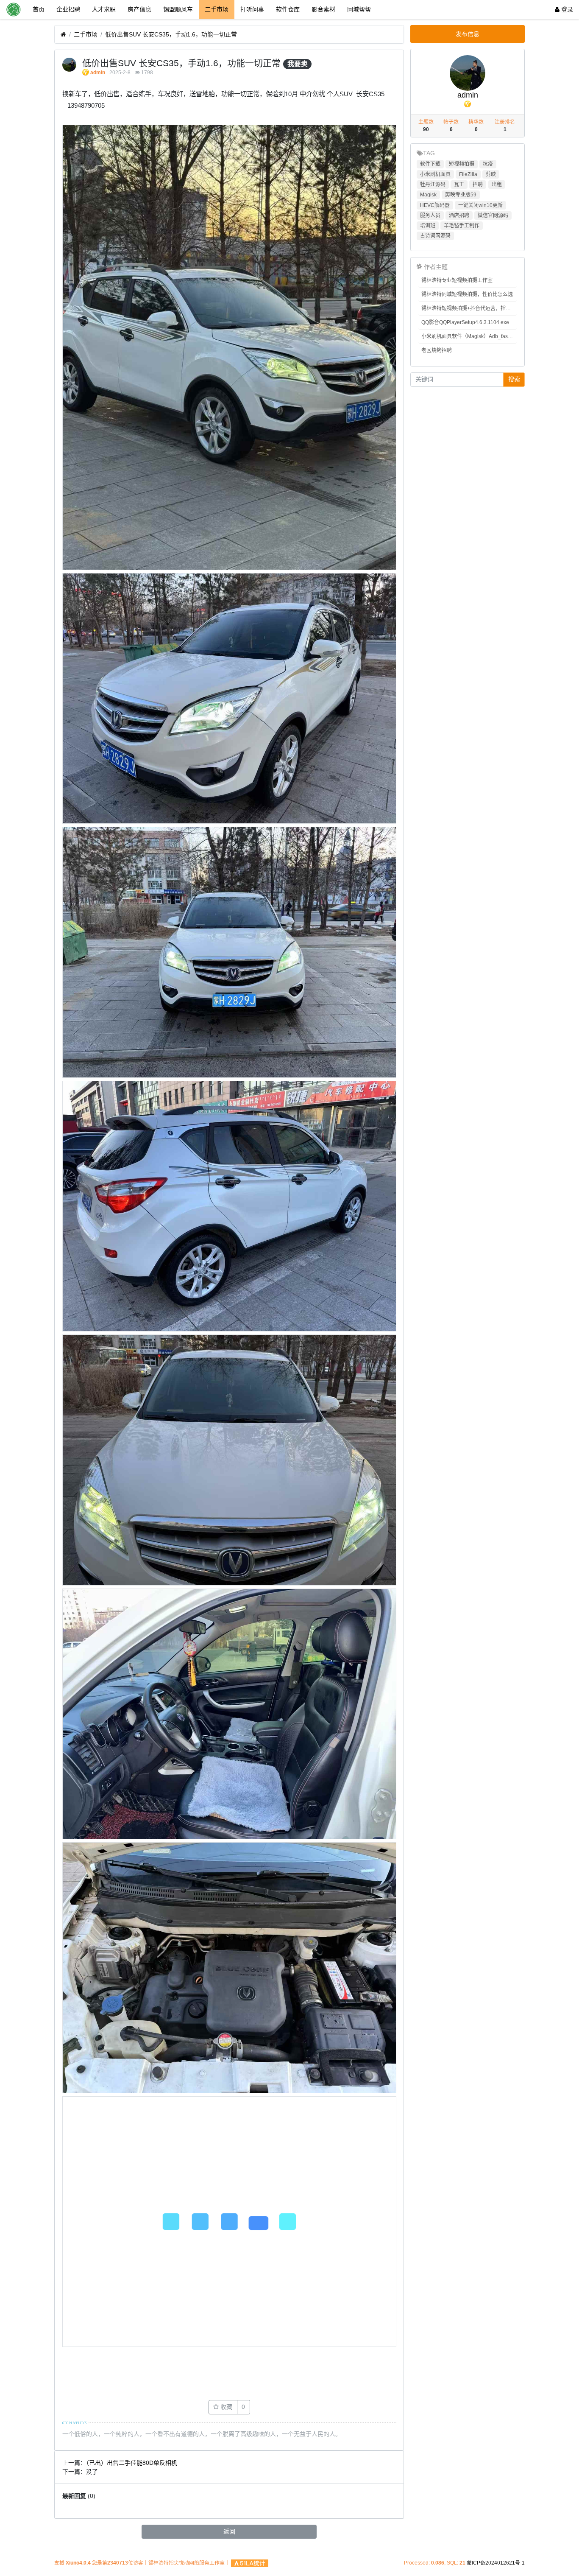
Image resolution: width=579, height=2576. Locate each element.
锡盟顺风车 (178, 9)
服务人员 (430, 215)
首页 (39, 9)
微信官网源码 (493, 215)
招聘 (478, 185)
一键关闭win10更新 (480, 205)
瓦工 (459, 185)
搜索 (514, 379)
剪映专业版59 (461, 195)
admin (98, 73)
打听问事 (252, 9)
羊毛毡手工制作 (462, 226)
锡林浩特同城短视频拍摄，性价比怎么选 (467, 294)
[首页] (63, 35)
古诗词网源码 (435, 236)
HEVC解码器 (435, 205)
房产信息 (139, 9)
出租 (497, 185)
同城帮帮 (359, 9)
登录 (566, 9)
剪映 (491, 174)
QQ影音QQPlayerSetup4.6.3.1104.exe (465, 322)
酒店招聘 (459, 215)
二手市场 (217, 9)
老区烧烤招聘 (437, 350)
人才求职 (104, 9)
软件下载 (430, 164)
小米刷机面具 (435, 174)
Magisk (428, 195)
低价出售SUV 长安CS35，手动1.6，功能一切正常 (171, 34)
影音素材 (323, 9)
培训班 (428, 226)
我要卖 (298, 64)
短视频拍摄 (462, 164)
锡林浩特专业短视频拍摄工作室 (457, 280)
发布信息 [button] (468, 34)
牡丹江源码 (433, 185)
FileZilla (468, 174)
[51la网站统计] (250, 2563)
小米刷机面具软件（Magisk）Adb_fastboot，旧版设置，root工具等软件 (469, 336)
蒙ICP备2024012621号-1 (496, 2563)
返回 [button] (229, 2531)
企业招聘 (68, 9)
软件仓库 (288, 9)
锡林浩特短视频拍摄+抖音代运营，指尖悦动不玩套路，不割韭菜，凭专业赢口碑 (469, 308)
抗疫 (488, 164)
